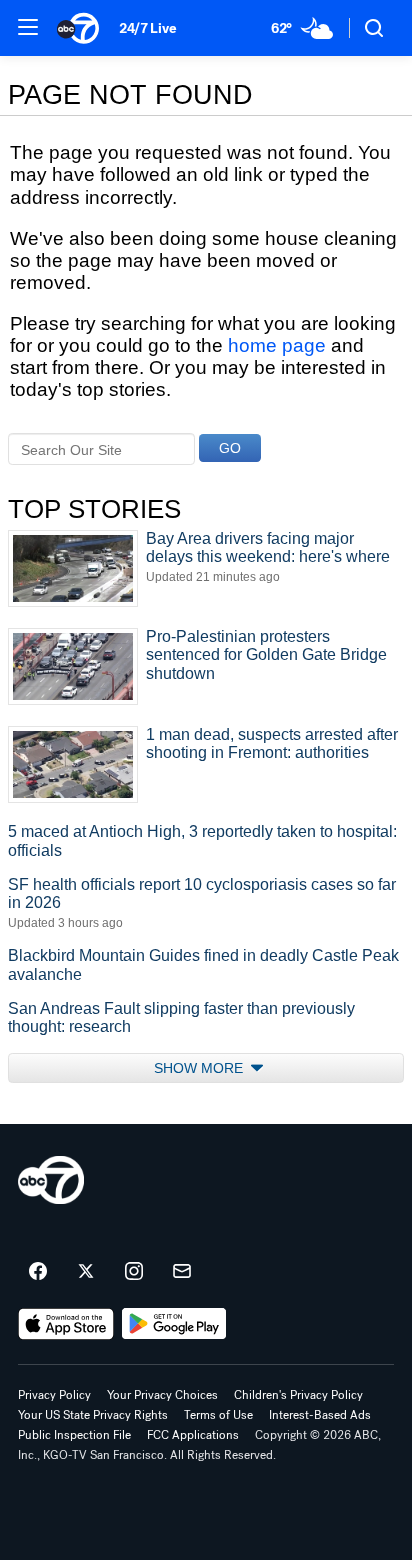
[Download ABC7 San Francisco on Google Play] (174, 1324)
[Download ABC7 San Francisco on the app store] (66, 1324)
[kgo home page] (51, 1180)
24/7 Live (147, 28)
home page (277, 345)
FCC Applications (193, 1435)
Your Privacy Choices (162, 1395)
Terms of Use (218, 1415)
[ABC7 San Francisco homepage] (78, 28)
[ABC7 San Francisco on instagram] (134, 1272)
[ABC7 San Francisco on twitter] (86, 1272)
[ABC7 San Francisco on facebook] (38, 1272)
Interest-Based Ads (320, 1415)
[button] (28, 27)
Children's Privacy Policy (298, 1395)
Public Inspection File (74, 1435)
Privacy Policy (54, 1395)
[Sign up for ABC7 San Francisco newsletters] (182, 1272)
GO (230, 448)
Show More (200, 1068)
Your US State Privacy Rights (93, 1415)
